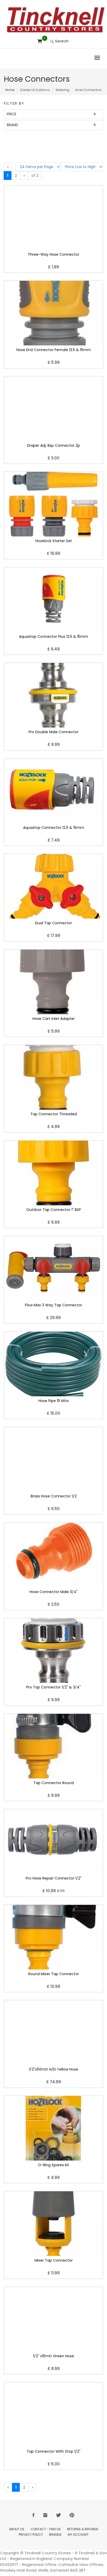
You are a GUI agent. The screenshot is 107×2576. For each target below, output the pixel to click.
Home (10, 90)
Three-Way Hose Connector (53, 254)
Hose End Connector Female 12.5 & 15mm (54, 350)
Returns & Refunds (83, 2529)
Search (61, 41)
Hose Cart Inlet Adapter (54, 1019)
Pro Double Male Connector (53, 732)
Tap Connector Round (54, 1783)
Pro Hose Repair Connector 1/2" (54, 1878)
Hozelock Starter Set (54, 541)
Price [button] (12, 114)
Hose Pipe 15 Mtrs (54, 1401)
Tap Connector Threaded (54, 1114)
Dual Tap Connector (53, 923)
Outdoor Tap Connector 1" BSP (54, 1210)
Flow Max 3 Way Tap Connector (53, 1305)
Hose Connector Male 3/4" (54, 1592)
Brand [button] (12, 125)
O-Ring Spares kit (53, 2165)
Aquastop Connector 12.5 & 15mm (54, 828)
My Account (78, 2535)
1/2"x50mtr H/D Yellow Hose (53, 2069)
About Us (17, 2529)
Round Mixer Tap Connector (54, 1974)
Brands (55, 2535)
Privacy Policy (31, 2535)
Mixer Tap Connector (54, 2260)
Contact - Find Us (46, 2529)
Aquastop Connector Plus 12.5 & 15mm (53, 637)
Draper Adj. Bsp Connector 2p (53, 445)
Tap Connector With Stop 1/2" (54, 2451)
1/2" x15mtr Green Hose (53, 2356)
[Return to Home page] (56, 20)
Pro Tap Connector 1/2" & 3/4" (53, 1687)
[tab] (53, 114)
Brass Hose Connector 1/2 (54, 1496)
